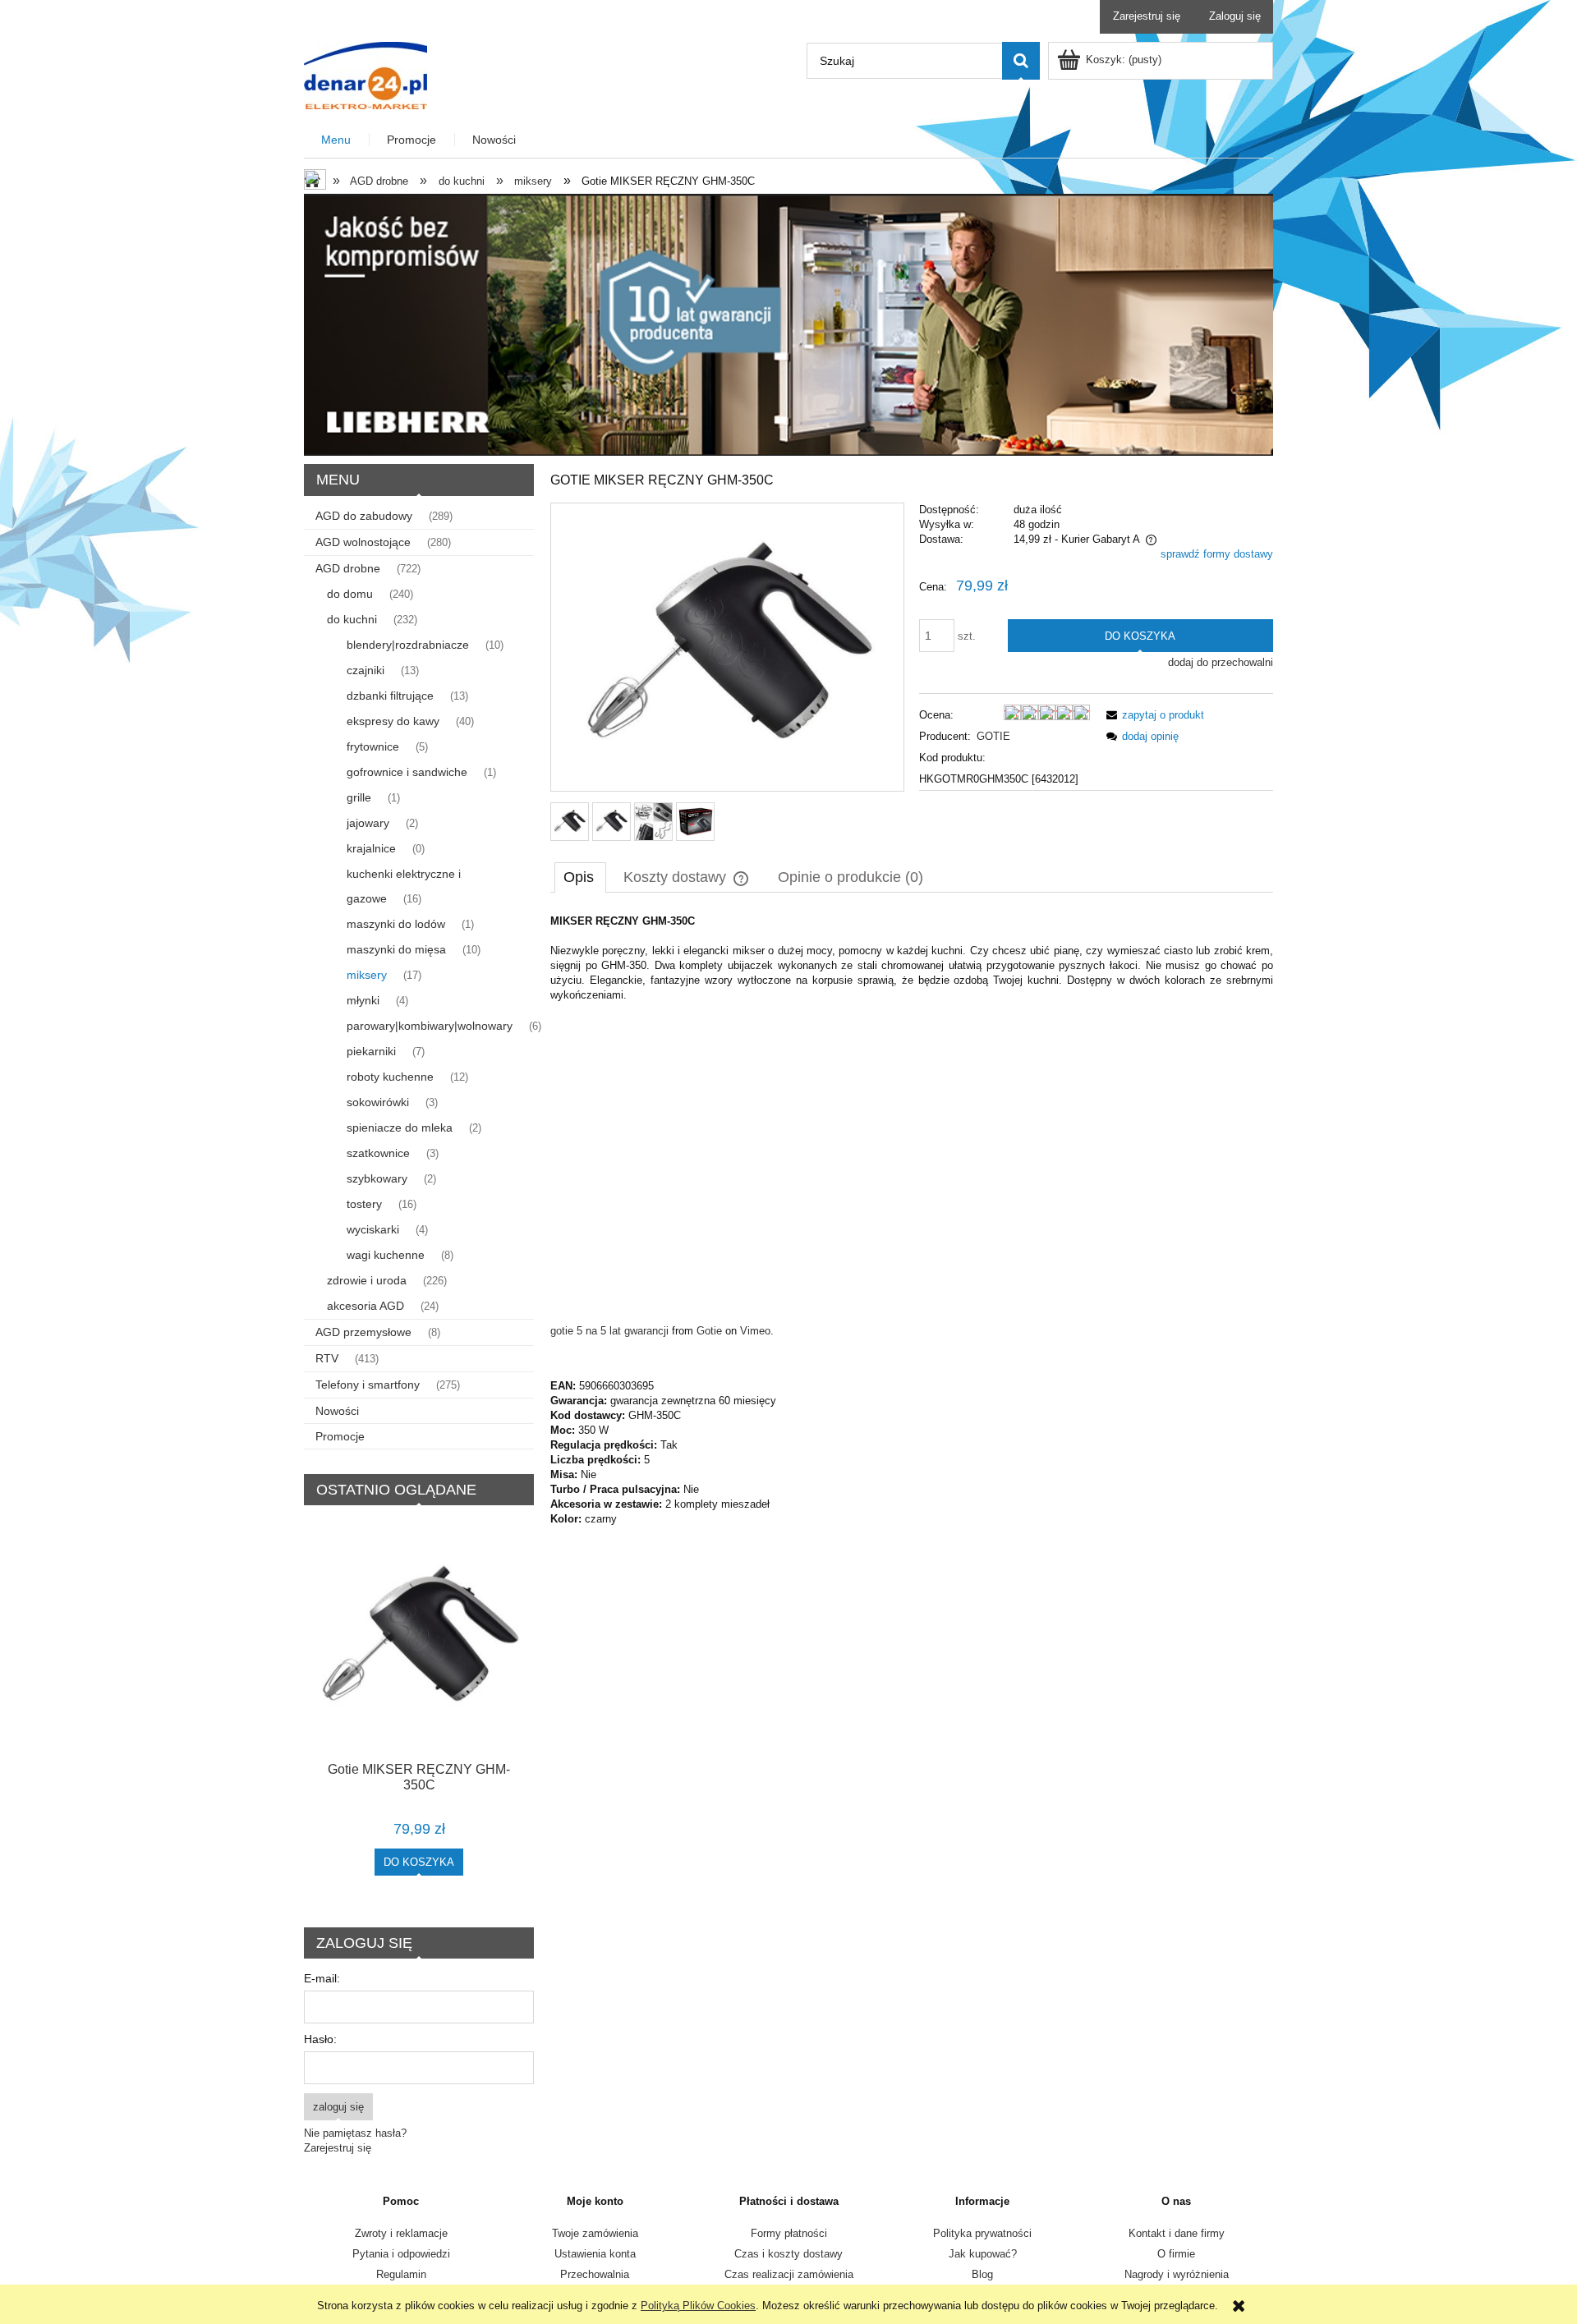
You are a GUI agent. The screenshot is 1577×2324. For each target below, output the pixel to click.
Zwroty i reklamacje (401, 2233)
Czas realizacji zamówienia (789, 2274)
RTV (327, 1358)
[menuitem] (337, 140)
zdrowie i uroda (367, 1280)
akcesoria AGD (366, 1306)
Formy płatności (789, 2233)
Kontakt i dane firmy (1177, 2233)
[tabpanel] (912, 1220)
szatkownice (378, 1153)
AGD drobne (348, 568)
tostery (364, 1204)
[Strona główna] (366, 74)
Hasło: (320, 2039)
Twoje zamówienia (595, 2233)
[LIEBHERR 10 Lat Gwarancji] (788, 324)
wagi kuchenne (386, 1255)
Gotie (709, 1331)
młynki (363, 1000)
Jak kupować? (983, 2254)
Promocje (340, 1436)
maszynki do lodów (396, 924)
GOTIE (993, 736)
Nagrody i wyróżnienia (1177, 2274)
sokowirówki (378, 1102)
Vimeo (755, 1331)
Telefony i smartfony (368, 1385)
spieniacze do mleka (400, 1128)
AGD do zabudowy (364, 516)
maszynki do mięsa (396, 949)
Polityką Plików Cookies (698, 2306)
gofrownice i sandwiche (407, 772)
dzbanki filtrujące (390, 696)
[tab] (580, 877)
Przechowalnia (595, 2274)
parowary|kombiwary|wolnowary (430, 1026)
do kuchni (352, 619)
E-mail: (322, 1978)
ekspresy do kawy (393, 721)
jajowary (368, 823)
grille (359, 797)
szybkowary (377, 1178)
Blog (982, 2274)
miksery (367, 975)
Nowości (337, 1411)
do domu (350, 594)
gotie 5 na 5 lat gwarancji (609, 1331)
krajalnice (371, 848)
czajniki (366, 670)
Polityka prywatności (982, 2233)
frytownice (373, 746)
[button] (1152, 715)
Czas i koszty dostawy (788, 2254)
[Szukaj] (1021, 61)
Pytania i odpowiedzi (401, 2254)
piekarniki (371, 1051)
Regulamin (401, 2274)
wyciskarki (373, 1229)
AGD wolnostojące (363, 542)
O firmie (1176, 2254)
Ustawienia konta (595, 2254)
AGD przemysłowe (363, 1332)
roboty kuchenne (390, 1077)
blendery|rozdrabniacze (408, 645)
